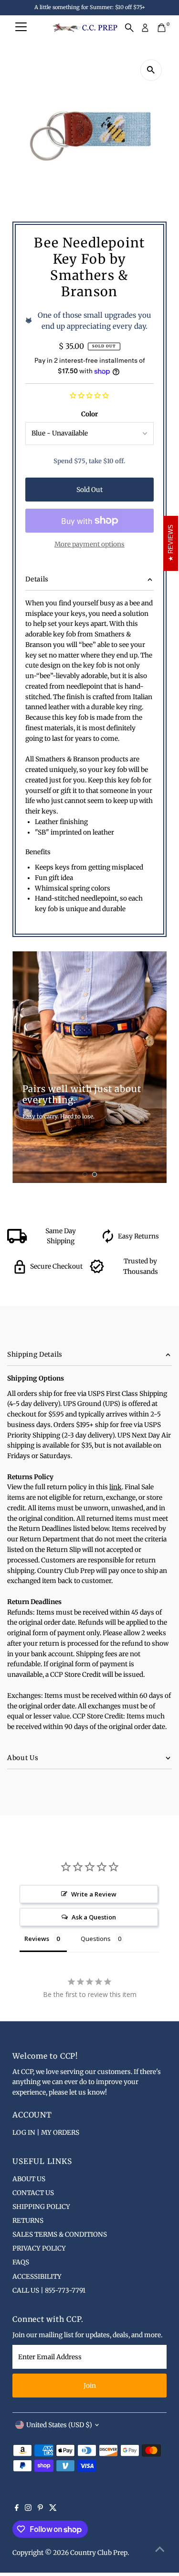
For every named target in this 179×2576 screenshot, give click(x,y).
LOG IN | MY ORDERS (46, 2133)
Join (90, 2386)
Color (89, 414)
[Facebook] (17, 2509)
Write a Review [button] (94, 1894)
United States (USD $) (59, 2425)
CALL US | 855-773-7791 (49, 2291)
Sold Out (89, 490)
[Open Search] (129, 28)
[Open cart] (162, 28)
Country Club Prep (99, 2553)
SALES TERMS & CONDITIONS (60, 2235)
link (116, 1487)
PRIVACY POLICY (39, 2248)
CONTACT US (33, 2193)
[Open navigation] (21, 28)
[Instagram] (28, 2509)
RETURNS (28, 2221)
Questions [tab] (96, 1939)
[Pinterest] (40, 2509)
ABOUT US (29, 2179)
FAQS (21, 2262)
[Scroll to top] (160, 2550)
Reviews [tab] (37, 1939)
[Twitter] (53, 2509)
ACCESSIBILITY (37, 2277)
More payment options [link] (89, 544)
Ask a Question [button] (94, 1917)
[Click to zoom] (151, 70)
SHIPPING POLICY (41, 2207)
